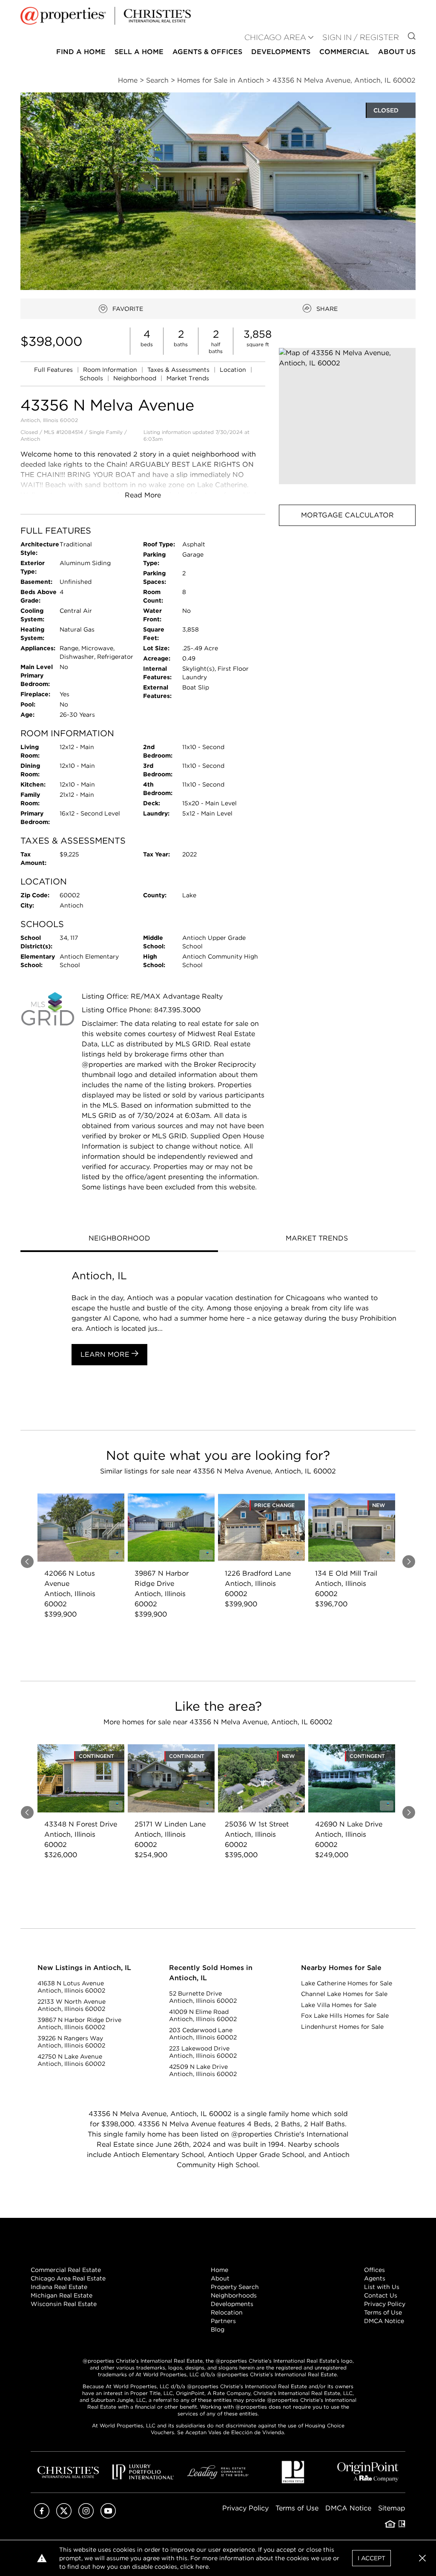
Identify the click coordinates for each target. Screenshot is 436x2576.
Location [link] (234, 370)
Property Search (235, 2287)
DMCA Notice (384, 2321)
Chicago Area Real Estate (68, 2278)
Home (219, 2270)
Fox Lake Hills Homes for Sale (345, 2016)
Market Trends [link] (188, 378)
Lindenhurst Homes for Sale (342, 2027)
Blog (218, 2329)
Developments (281, 52)
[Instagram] (86, 2516)
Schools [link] (92, 378)
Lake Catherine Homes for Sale (347, 1983)
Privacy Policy (385, 2304)
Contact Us (381, 2295)
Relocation (227, 2312)
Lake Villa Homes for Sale (339, 2005)
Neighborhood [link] (136, 378)
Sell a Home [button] (139, 52)
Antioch (30, 439)
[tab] (119, 1239)
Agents (375, 2278)
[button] (347, 416)
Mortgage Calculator (347, 515)
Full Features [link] (54, 370)
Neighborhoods (234, 2295)
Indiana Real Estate (59, 2287)
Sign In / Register (361, 37)
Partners (223, 2321)
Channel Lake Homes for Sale (344, 1994)
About (220, 2278)
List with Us (382, 2287)
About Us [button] (397, 52)
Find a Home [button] (81, 52)
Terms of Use (383, 2312)
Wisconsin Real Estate (64, 2304)
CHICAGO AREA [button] (275, 37)
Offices (374, 2270)
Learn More (106, 1354)
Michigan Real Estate (62, 2295)
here (202, 2567)
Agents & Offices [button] (207, 52)
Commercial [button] (344, 52)
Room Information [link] (111, 370)
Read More (143, 495)
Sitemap (392, 2508)
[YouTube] (108, 2516)
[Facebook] (42, 2516)
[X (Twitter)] (64, 2516)
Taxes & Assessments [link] (179, 370)
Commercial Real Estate (66, 2270)
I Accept (371, 2558)
